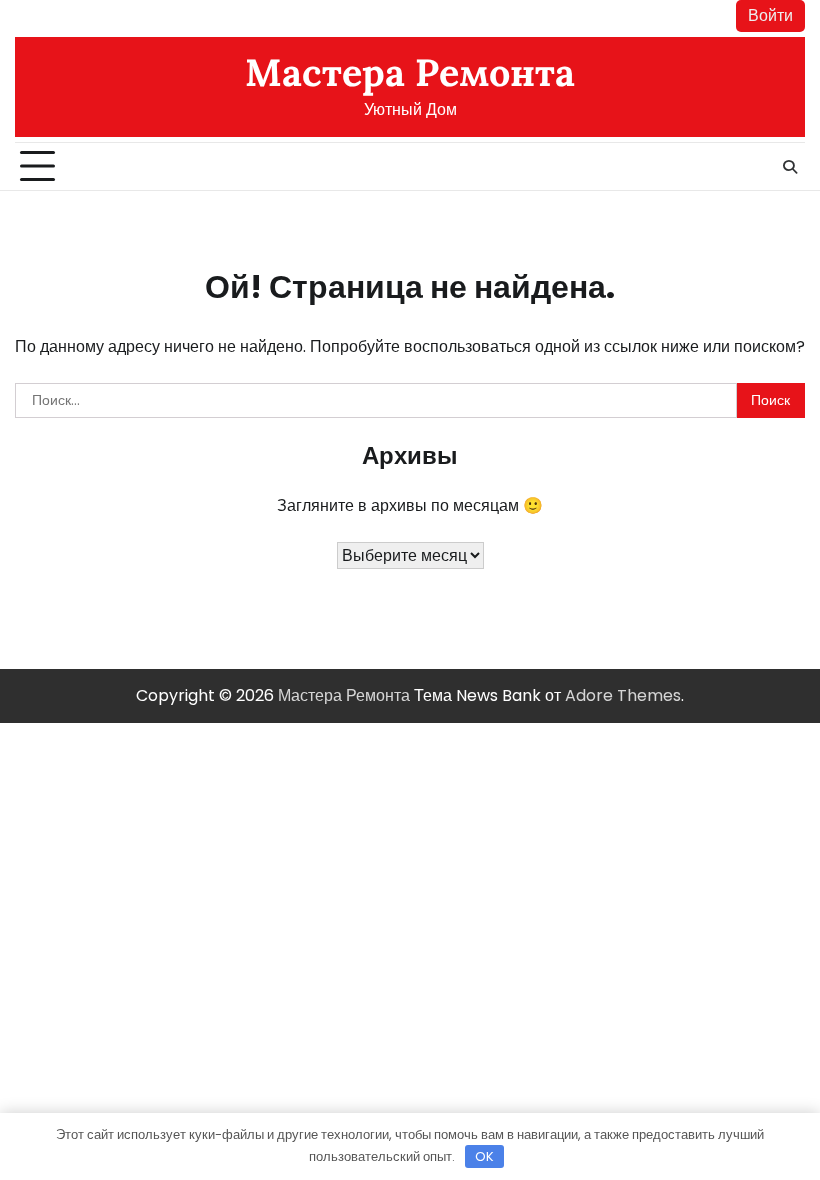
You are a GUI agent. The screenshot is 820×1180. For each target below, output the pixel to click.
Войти (770, 15)
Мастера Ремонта (410, 72)
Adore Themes (623, 695)
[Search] (790, 167)
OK (484, 1156)
